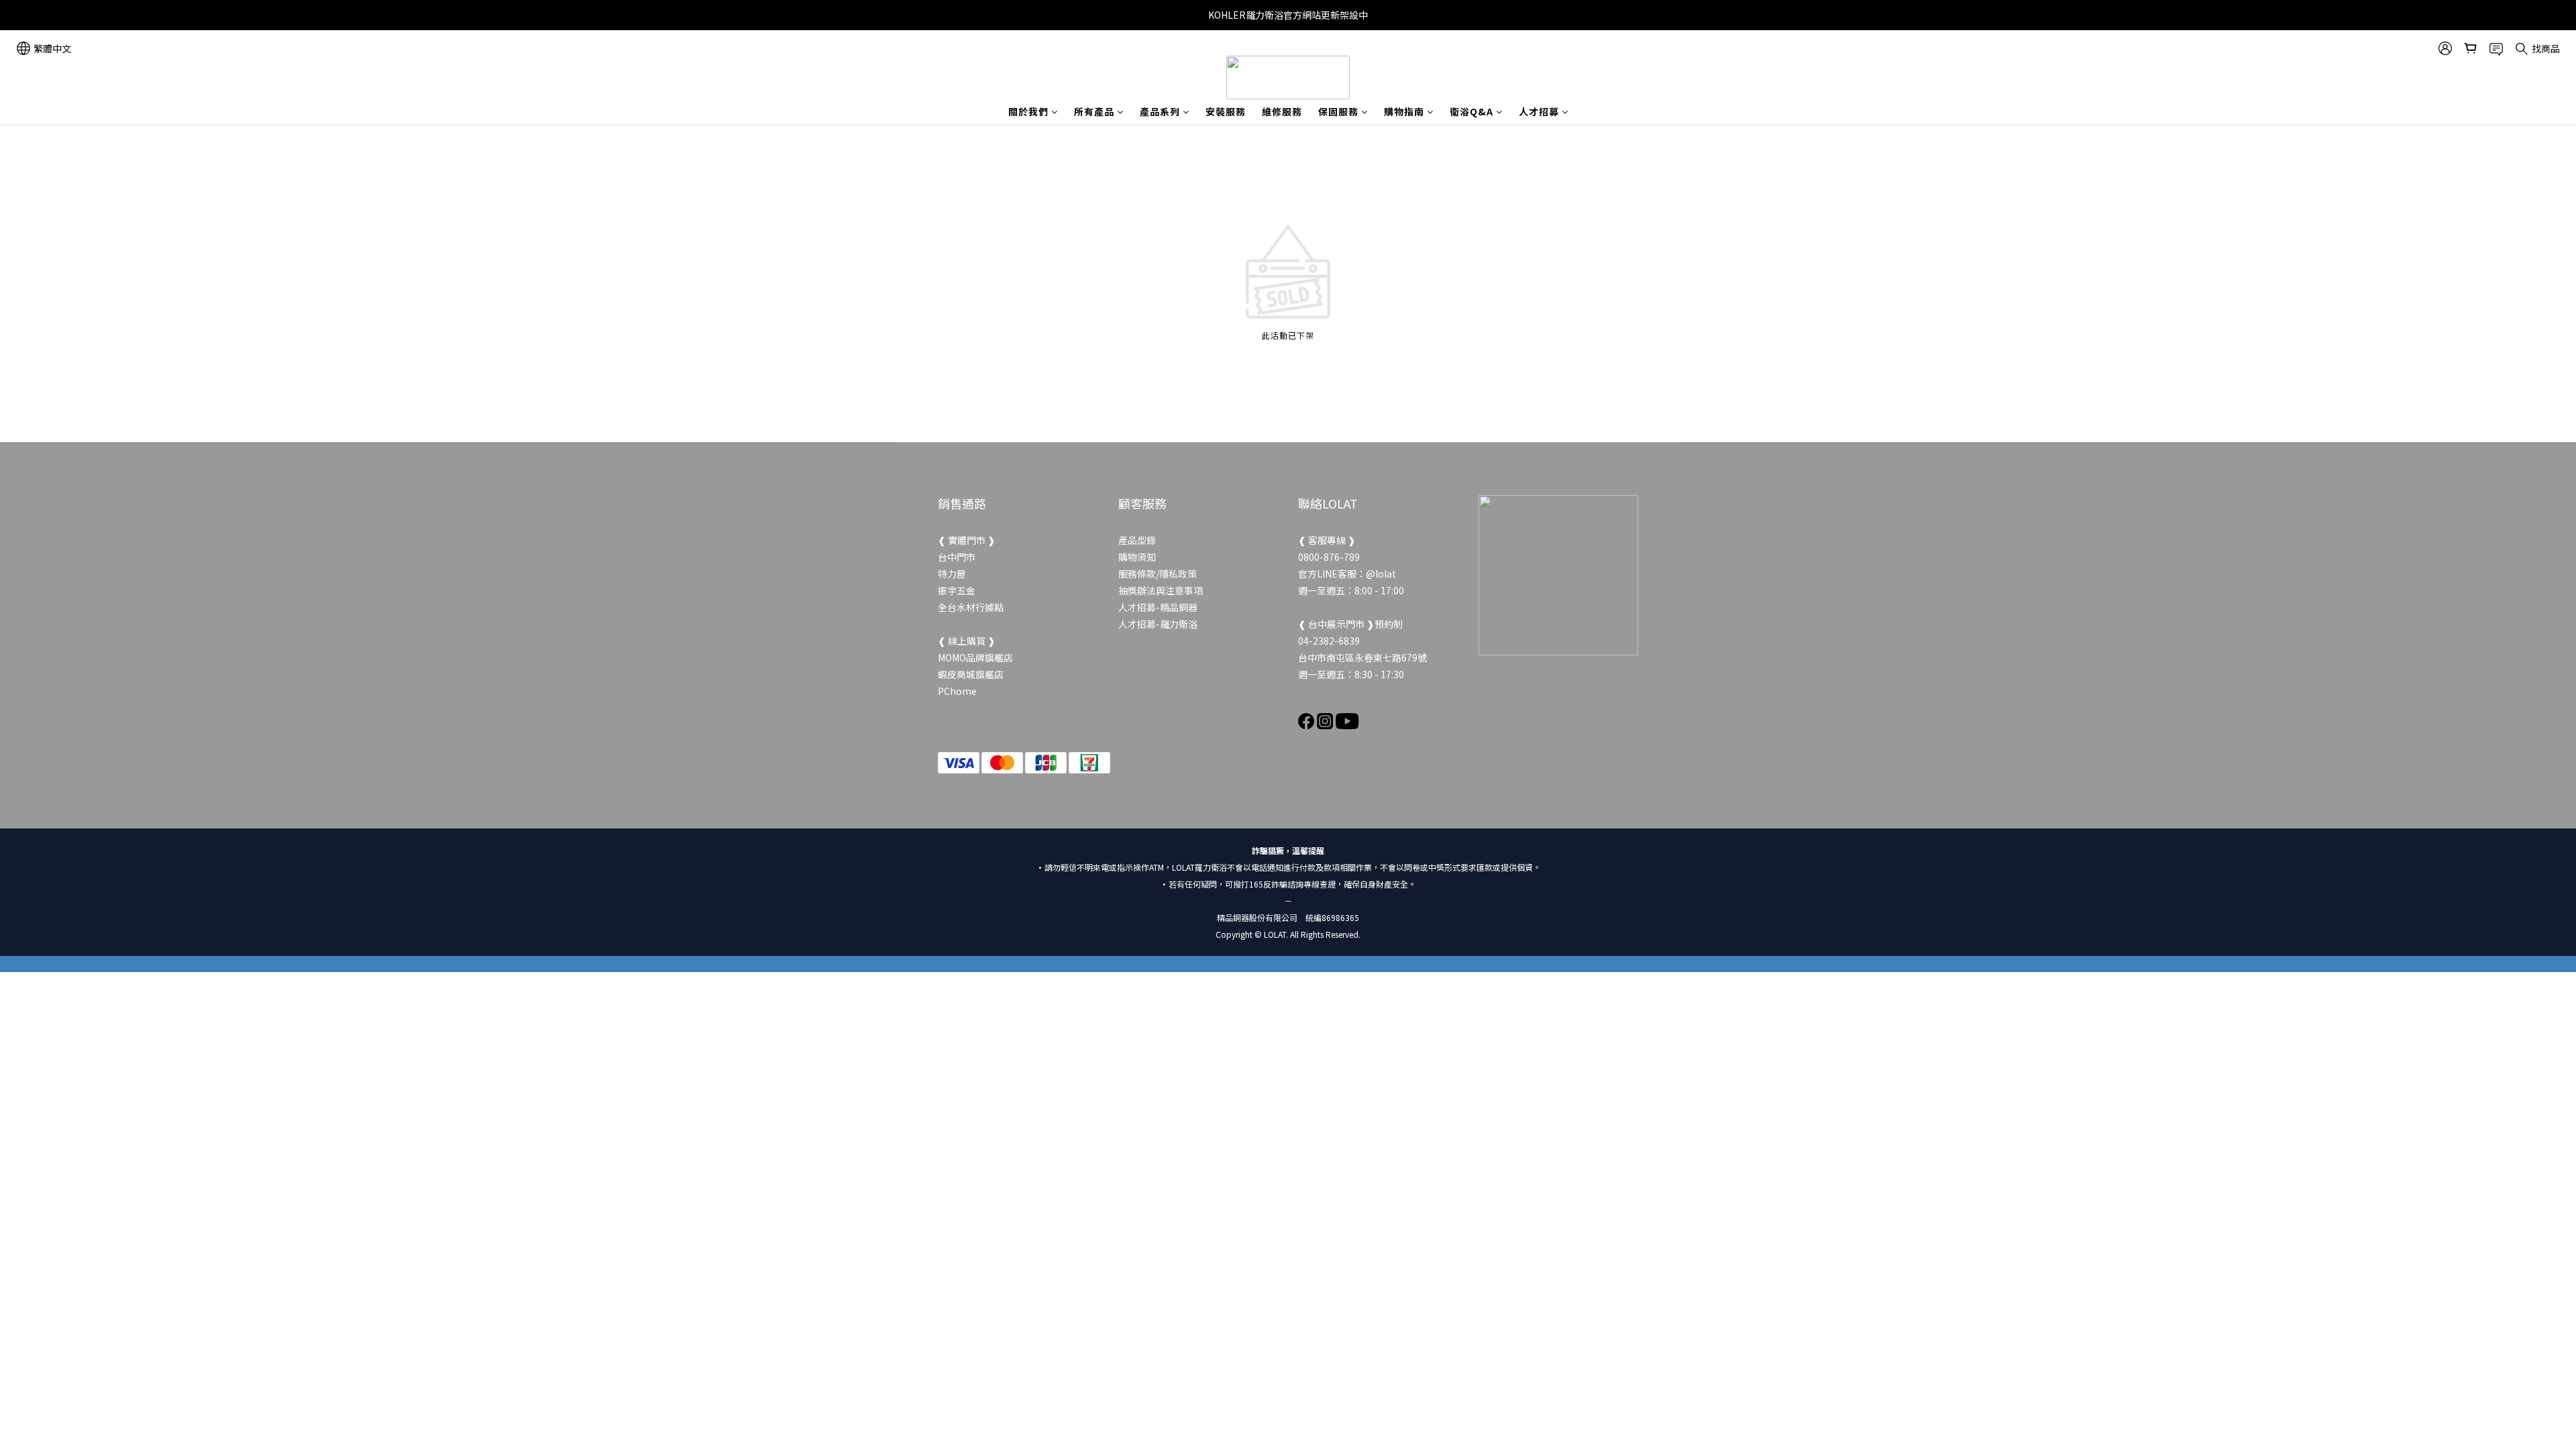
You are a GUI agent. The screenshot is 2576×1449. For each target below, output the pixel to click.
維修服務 (1282, 111)
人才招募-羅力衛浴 (1158, 624)
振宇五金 (957, 590)
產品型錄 (1137, 540)
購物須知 (1137, 557)
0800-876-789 (1329, 557)
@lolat (1381, 574)
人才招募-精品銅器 (1158, 607)
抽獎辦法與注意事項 (1161, 590)
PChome (957, 691)
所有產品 (1094, 111)
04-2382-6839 (1329, 641)
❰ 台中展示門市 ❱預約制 (1350, 624)
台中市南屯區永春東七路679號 (1362, 657)
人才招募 (1539, 111)
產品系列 (1160, 111)
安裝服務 (1226, 111)
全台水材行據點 (971, 607)
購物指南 (1404, 111)
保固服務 (1338, 111)
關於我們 (1028, 111)
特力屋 (952, 574)
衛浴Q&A (1471, 111)
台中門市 (957, 557)
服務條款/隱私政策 (1158, 574)
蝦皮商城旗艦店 (971, 674)
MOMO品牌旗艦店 (975, 657)
